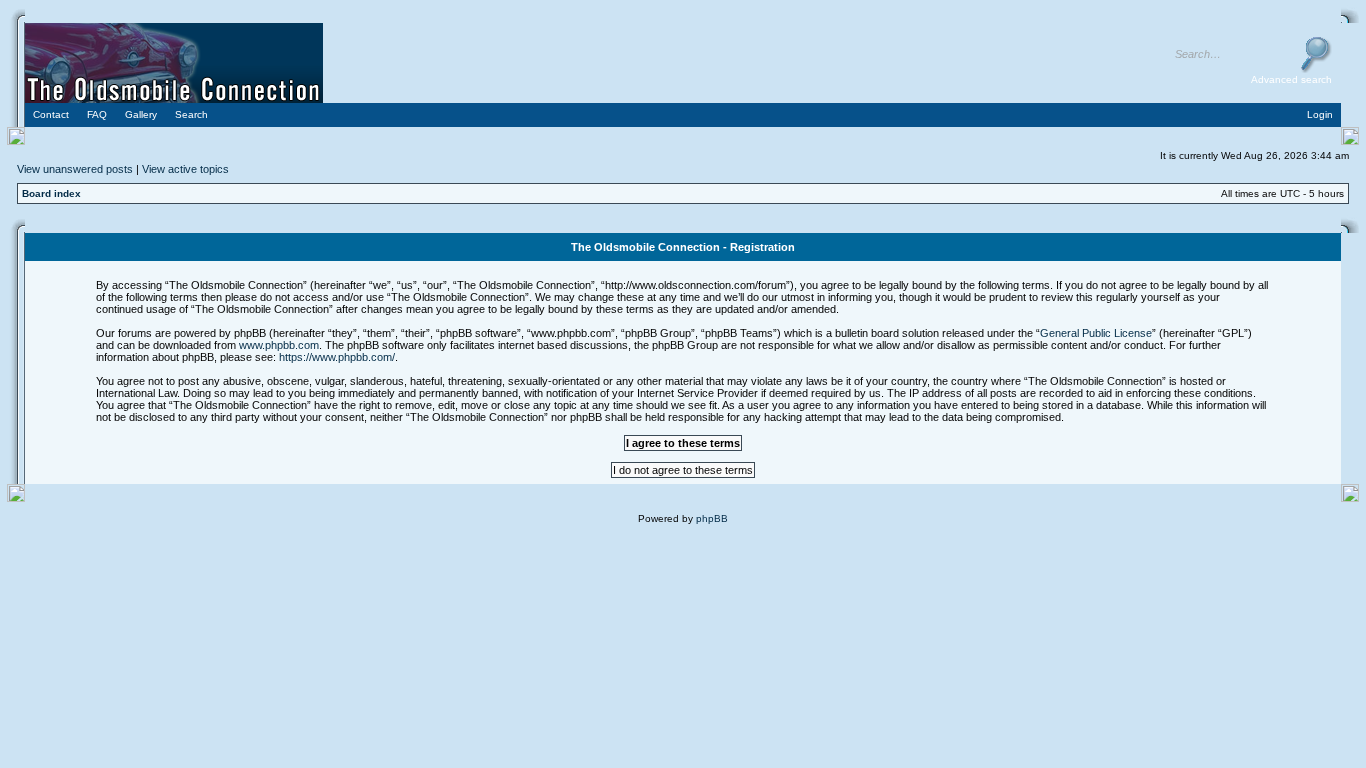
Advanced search (1291, 79)
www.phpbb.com (279, 345)
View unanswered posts (75, 169)
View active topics (185, 169)
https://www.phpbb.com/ (337, 357)
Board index (51, 193)
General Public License (1096, 333)
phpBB (712, 518)
